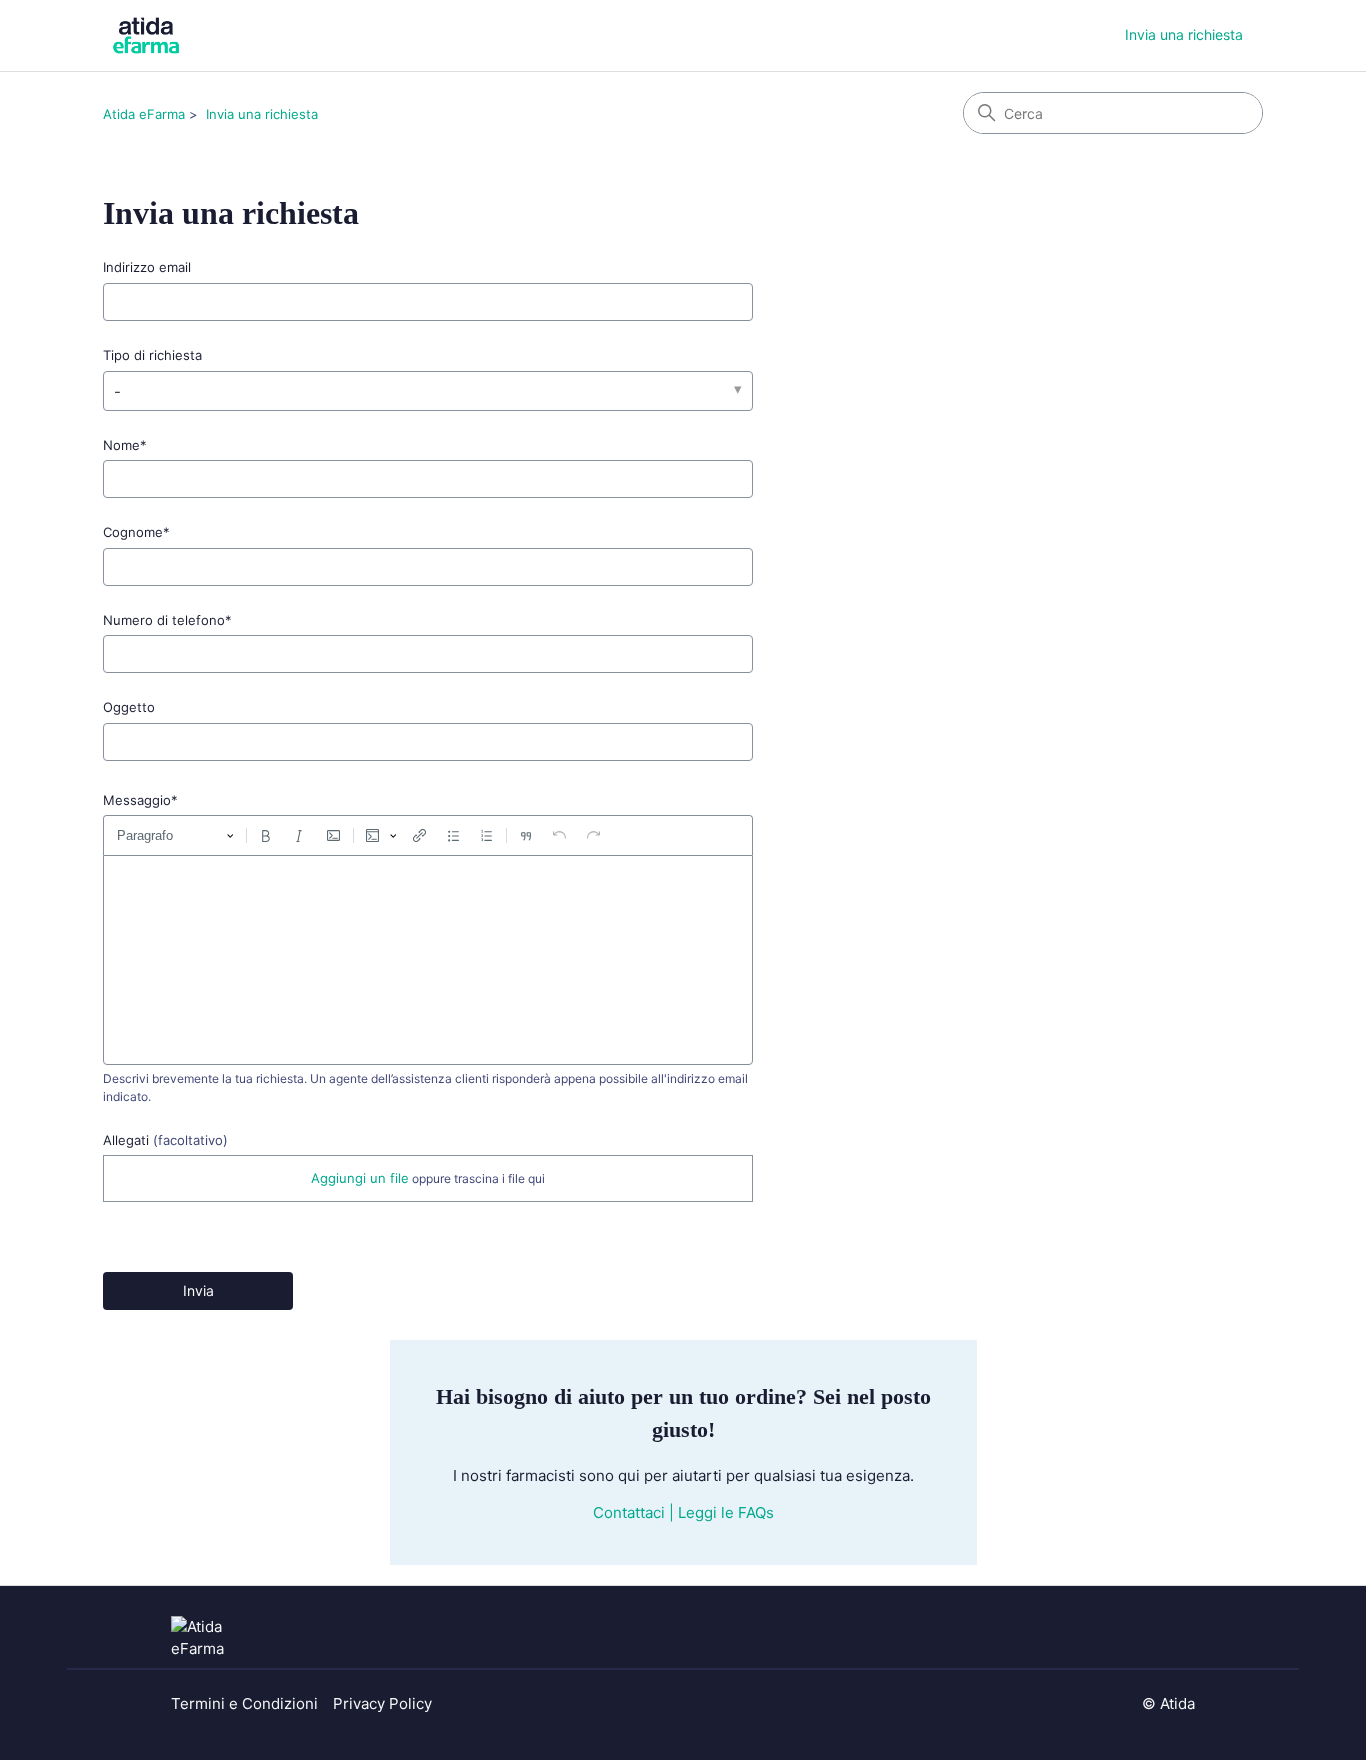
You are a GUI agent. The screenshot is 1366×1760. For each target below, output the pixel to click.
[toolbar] (428, 835)
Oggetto (129, 707)
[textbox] (428, 960)
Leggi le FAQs (726, 1512)
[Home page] (221, 1638)
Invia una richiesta (1184, 34)
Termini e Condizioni (244, 1703)
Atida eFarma (144, 114)
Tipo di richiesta (152, 355)
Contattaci (629, 1512)
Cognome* (136, 532)
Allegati (165, 1140)
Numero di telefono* (167, 620)
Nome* (125, 445)
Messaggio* (140, 800)
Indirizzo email (147, 267)
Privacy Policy (382, 1703)
